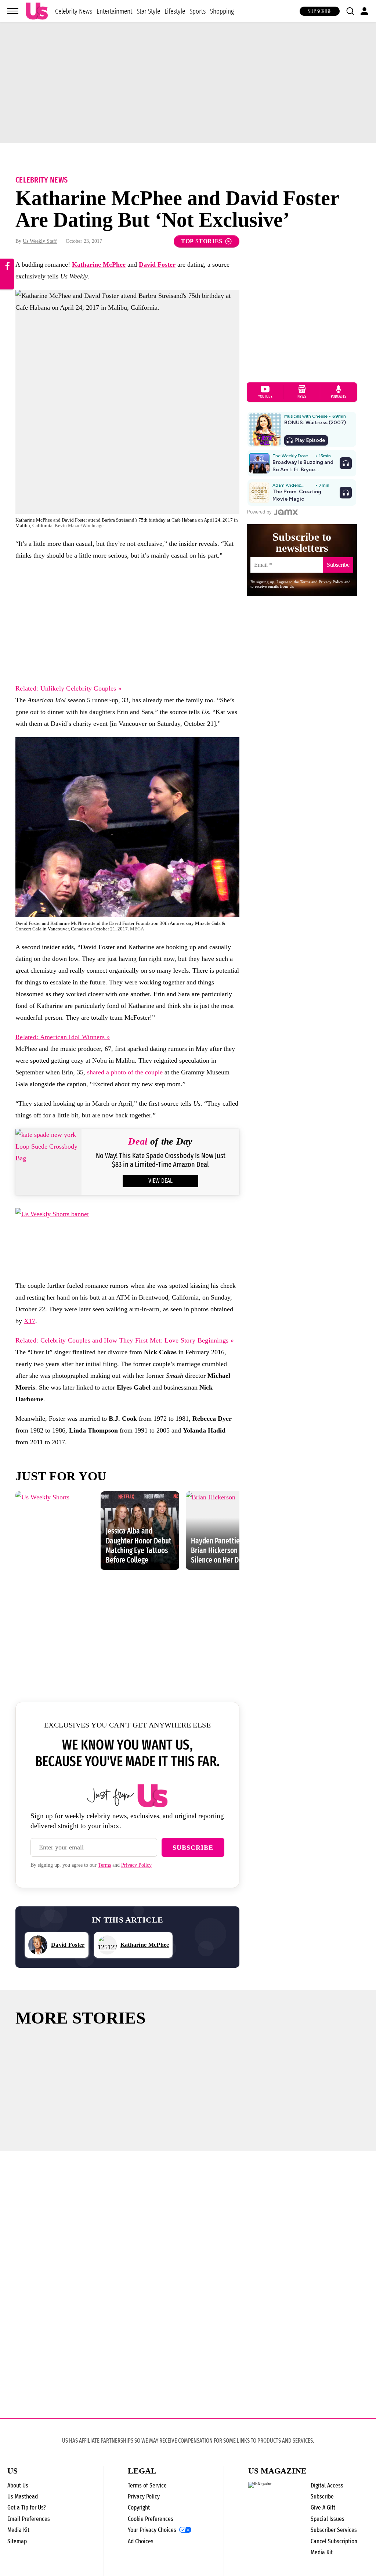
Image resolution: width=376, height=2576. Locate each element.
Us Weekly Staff (40, 241)
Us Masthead (23, 2496)
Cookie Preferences (151, 2519)
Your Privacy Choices (152, 2530)
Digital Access (327, 2485)
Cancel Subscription (334, 2541)
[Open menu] (13, 11)
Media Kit (18, 2530)
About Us (18, 2485)
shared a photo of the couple (125, 1072)
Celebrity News (74, 11)
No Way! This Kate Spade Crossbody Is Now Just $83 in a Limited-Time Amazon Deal (161, 1160)
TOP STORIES (202, 241)
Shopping (222, 11)
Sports (198, 11)
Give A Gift (323, 2507)
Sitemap (17, 2541)
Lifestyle (175, 11)
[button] (350, 11)
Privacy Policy (136, 1865)
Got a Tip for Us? (27, 2507)
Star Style (148, 11)
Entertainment (114, 11)
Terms (104, 1865)
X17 (30, 1321)
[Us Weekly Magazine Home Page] (37, 11)
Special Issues (328, 2519)
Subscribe (320, 11)
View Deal (160, 1181)
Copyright (139, 2507)
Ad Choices (141, 2541)
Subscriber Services (334, 2530)
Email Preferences (29, 2519)
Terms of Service (147, 2485)
